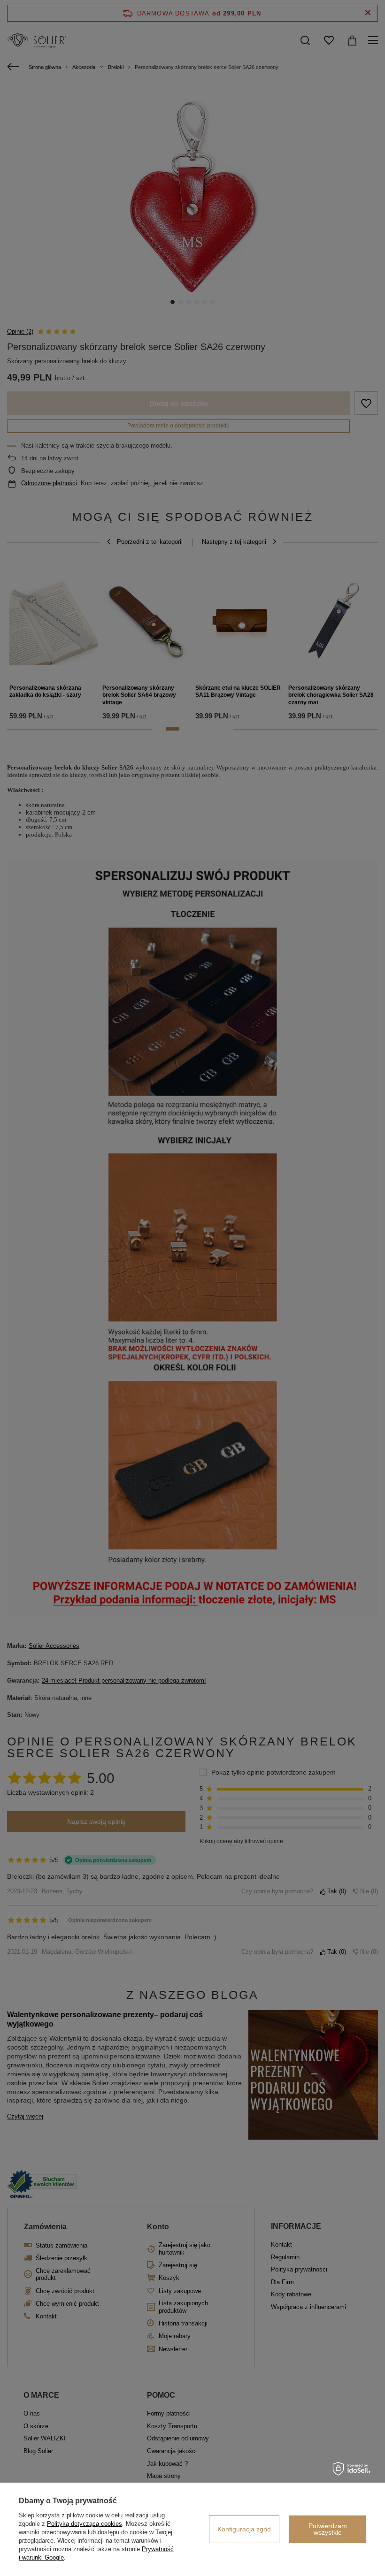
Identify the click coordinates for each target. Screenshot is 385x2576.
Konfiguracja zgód (244, 2529)
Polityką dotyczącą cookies (85, 2524)
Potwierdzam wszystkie (328, 2529)
